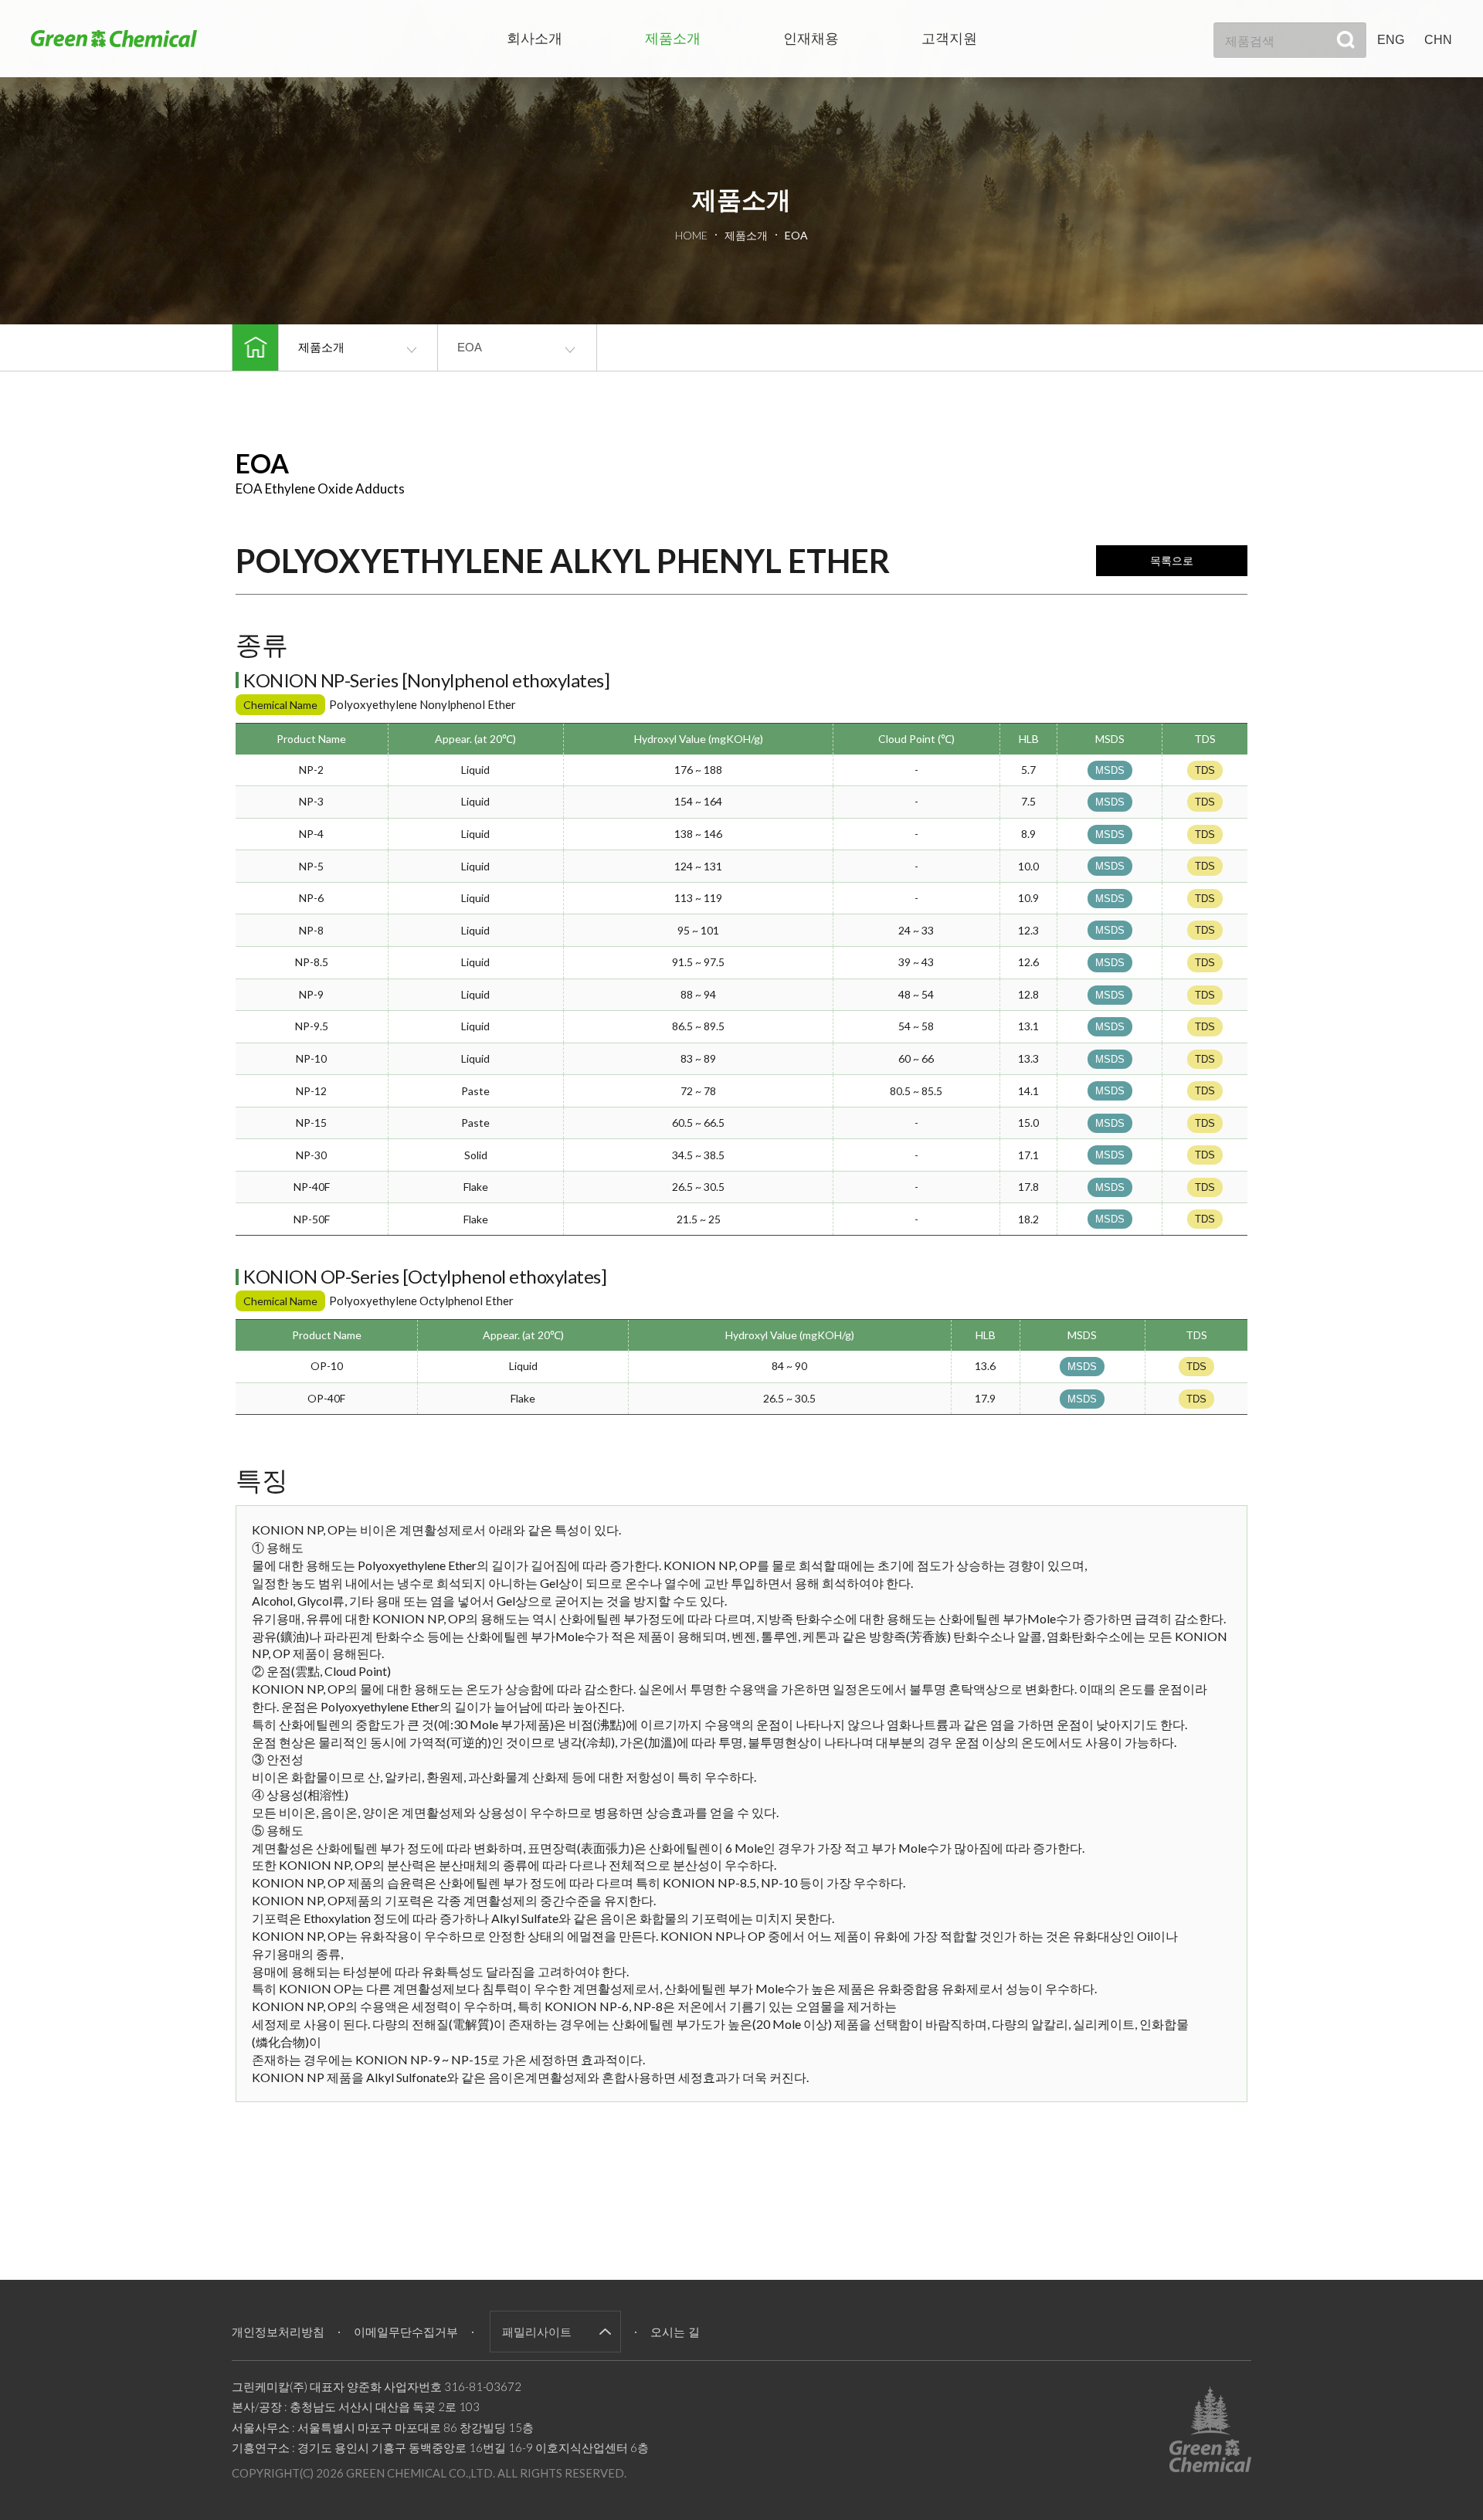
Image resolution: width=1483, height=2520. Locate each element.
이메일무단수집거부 (406, 2332)
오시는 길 (675, 2332)
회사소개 (534, 39)
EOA (470, 347)
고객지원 (949, 39)
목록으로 (1172, 561)
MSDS (1110, 770)
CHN (1438, 40)
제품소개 (673, 39)
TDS (1205, 770)
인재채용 (811, 39)
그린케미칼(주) (114, 38)
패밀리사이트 (537, 2332)
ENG (1391, 40)
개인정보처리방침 (278, 2332)
